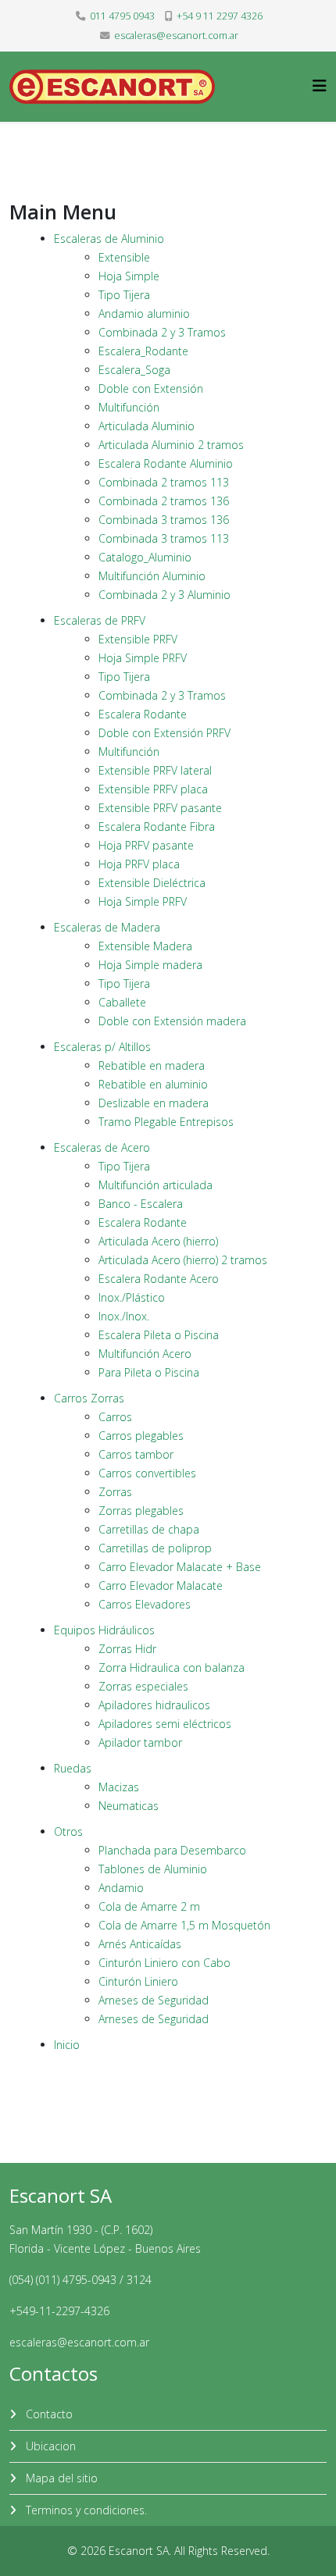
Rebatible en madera (152, 1065)
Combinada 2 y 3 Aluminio (164, 595)
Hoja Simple (129, 276)
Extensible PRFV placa (153, 789)
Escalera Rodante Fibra (157, 827)
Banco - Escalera (141, 1204)
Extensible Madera (145, 946)
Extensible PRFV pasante (160, 808)
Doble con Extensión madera (172, 1021)
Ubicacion (49, 2446)
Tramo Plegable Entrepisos (166, 1122)
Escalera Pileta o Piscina (159, 1335)
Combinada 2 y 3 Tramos (162, 332)
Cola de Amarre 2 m (149, 1906)
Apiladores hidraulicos (154, 1705)
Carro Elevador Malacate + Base (180, 1567)
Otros (68, 1831)
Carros (115, 1417)
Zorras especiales (143, 1686)
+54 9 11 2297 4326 (220, 16)
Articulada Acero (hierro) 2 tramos (183, 1260)
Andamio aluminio (144, 314)
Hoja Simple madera (150, 965)
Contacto (48, 2414)
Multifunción (129, 407)
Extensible (124, 257)
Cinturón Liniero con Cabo (164, 1963)
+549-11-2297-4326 (59, 2311)
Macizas (119, 1787)
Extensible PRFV (138, 639)
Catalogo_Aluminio (145, 557)
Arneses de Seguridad (154, 2000)
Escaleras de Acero (102, 1147)
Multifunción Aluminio (152, 576)
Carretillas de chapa (149, 1529)
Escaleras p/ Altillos (102, 1047)
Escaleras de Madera (107, 927)
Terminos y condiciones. (85, 2510)
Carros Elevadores (145, 1604)
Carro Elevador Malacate (161, 1586)
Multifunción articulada (155, 1185)
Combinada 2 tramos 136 (164, 501)
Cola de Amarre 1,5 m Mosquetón (184, 1925)
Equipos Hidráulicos (104, 1630)
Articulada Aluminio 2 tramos (171, 445)
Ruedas (73, 1768)
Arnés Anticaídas (140, 1944)
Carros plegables (141, 1436)
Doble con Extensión (151, 388)
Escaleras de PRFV (100, 620)
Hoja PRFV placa (139, 864)
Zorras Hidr (127, 1649)
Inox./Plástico (132, 1297)
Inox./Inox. (124, 1316)
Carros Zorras (89, 1398)
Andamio (121, 1888)
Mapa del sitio (60, 2478)
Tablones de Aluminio (153, 1869)
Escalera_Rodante (143, 351)
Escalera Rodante (143, 714)
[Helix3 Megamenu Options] (320, 86)
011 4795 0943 (122, 16)
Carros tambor (136, 1454)
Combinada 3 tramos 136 (164, 520)
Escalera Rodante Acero (159, 1279)
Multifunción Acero (145, 1354)
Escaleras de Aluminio (109, 239)
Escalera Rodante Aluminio (166, 463)
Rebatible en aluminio (153, 1084)
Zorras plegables (141, 1511)
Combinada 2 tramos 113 (164, 482)
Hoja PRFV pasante (146, 845)
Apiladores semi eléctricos (165, 1724)
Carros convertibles (147, 1473)
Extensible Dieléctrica (152, 883)
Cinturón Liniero (138, 1981)
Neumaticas (129, 1806)
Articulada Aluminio (147, 426)
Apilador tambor (140, 1742)
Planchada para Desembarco (172, 1850)
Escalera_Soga (134, 370)
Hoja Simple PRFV (143, 658)
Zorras (115, 1492)
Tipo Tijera (124, 295)
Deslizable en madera (154, 1103)
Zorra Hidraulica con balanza (172, 1667)
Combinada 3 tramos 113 (164, 538)
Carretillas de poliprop (155, 1548)
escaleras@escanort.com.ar (176, 36)
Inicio (67, 2045)
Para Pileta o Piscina (149, 1372)
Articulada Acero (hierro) (158, 1241)
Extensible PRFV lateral (155, 770)
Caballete (122, 1002)
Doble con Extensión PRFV (164, 733)
